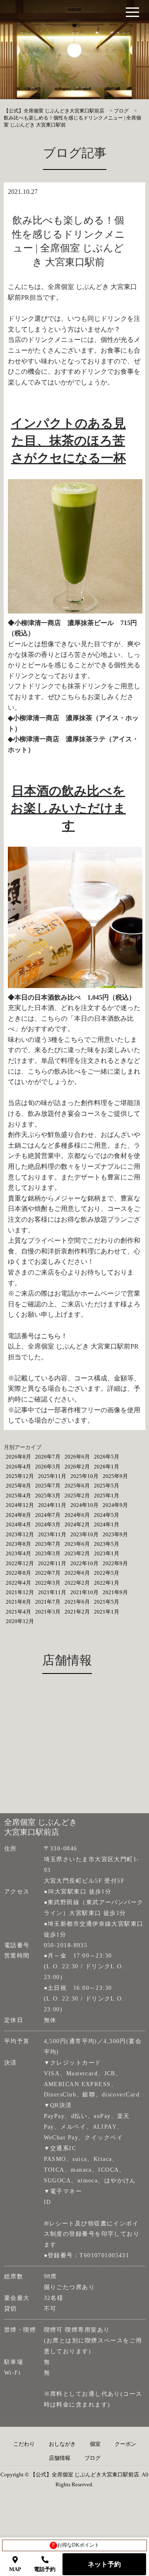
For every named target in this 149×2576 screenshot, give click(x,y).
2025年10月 (84, 1476)
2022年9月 (115, 1563)
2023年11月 (52, 1534)
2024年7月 (48, 1515)
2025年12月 (20, 1476)
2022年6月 (77, 1573)
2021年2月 (77, 1612)
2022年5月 (107, 1573)
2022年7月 (48, 1573)
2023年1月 (107, 1553)
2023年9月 (115, 1534)
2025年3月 (48, 1496)
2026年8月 (18, 1457)
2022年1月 (107, 1583)
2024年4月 (18, 1524)
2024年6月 (77, 1515)
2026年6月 (77, 1457)
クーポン (125, 2444)
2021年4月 (18, 1612)
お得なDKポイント (76, 2545)
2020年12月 (20, 1621)
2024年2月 (77, 1524)
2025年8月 (18, 1486)
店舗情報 (60, 2458)
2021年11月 (52, 1592)
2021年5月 (107, 1602)
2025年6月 (77, 1486)
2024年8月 (18, 1515)
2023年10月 (84, 1534)
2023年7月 (48, 1544)
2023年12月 (20, 1534)
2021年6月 (77, 1602)
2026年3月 (48, 1467)
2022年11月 (52, 1563)
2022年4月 (18, 1583)
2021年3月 (48, 1612)
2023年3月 (48, 1553)
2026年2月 (77, 1467)
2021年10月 (84, 1592)
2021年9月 (115, 1592)
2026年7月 (48, 1457)
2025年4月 (18, 1496)
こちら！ (54, 1336)
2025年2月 (77, 1496)
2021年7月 (48, 1602)
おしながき (62, 2444)
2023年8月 (18, 1544)
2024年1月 (107, 1524)
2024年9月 (115, 1505)
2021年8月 (18, 1602)
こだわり (24, 2444)
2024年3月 (48, 1524)
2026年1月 (107, 1467)
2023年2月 (77, 1553)
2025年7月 (48, 1486)
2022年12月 (20, 1563)
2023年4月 (18, 1553)
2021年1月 (107, 1612)
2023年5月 (107, 1544)
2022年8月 (18, 1573)
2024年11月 (52, 1505)
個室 (95, 2444)
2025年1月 (107, 1496)
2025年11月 (52, 1476)
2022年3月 (48, 1583)
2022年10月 (84, 1563)
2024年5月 (107, 1515)
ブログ (93, 2458)
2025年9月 (115, 1476)
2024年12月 (20, 1505)
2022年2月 (77, 1583)
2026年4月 (18, 1467)
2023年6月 (77, 1544)
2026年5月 (107, 1457)
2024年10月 (84, 1505)
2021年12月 (20, 1592)
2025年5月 (107, 1486)
